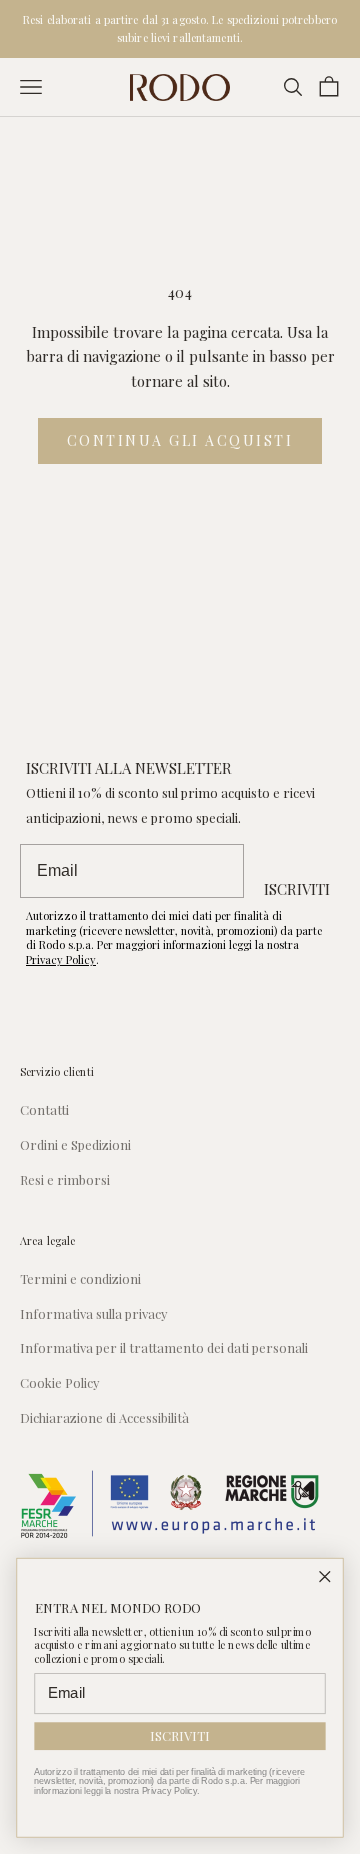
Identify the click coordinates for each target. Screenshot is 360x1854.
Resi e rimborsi (65, 1179)
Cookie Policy (60, 1382)
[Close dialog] (325, 1576)
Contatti (44, 1109)
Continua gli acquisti (180, 440)
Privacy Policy (61, 959)
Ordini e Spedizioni (75, 1144)
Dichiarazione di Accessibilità (104, 1417)
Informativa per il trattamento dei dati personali (164, 1347)
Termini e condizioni (80, 1278)
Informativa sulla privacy (94, 1313)
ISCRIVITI (297, 889)
